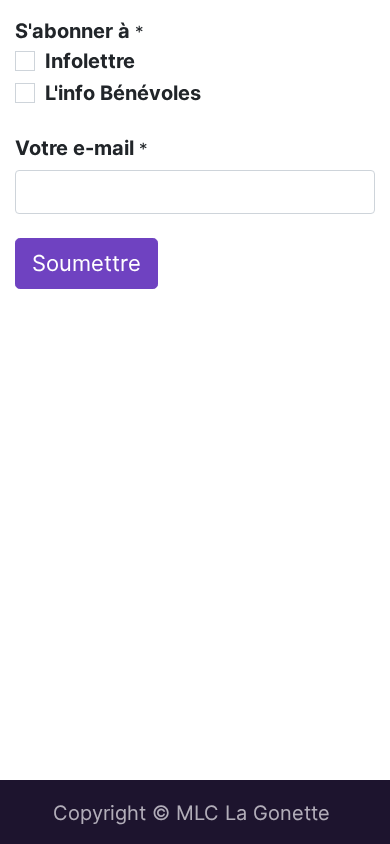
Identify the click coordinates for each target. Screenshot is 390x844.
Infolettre (90, 61)
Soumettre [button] (86, 263)
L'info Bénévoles (123, 93)
